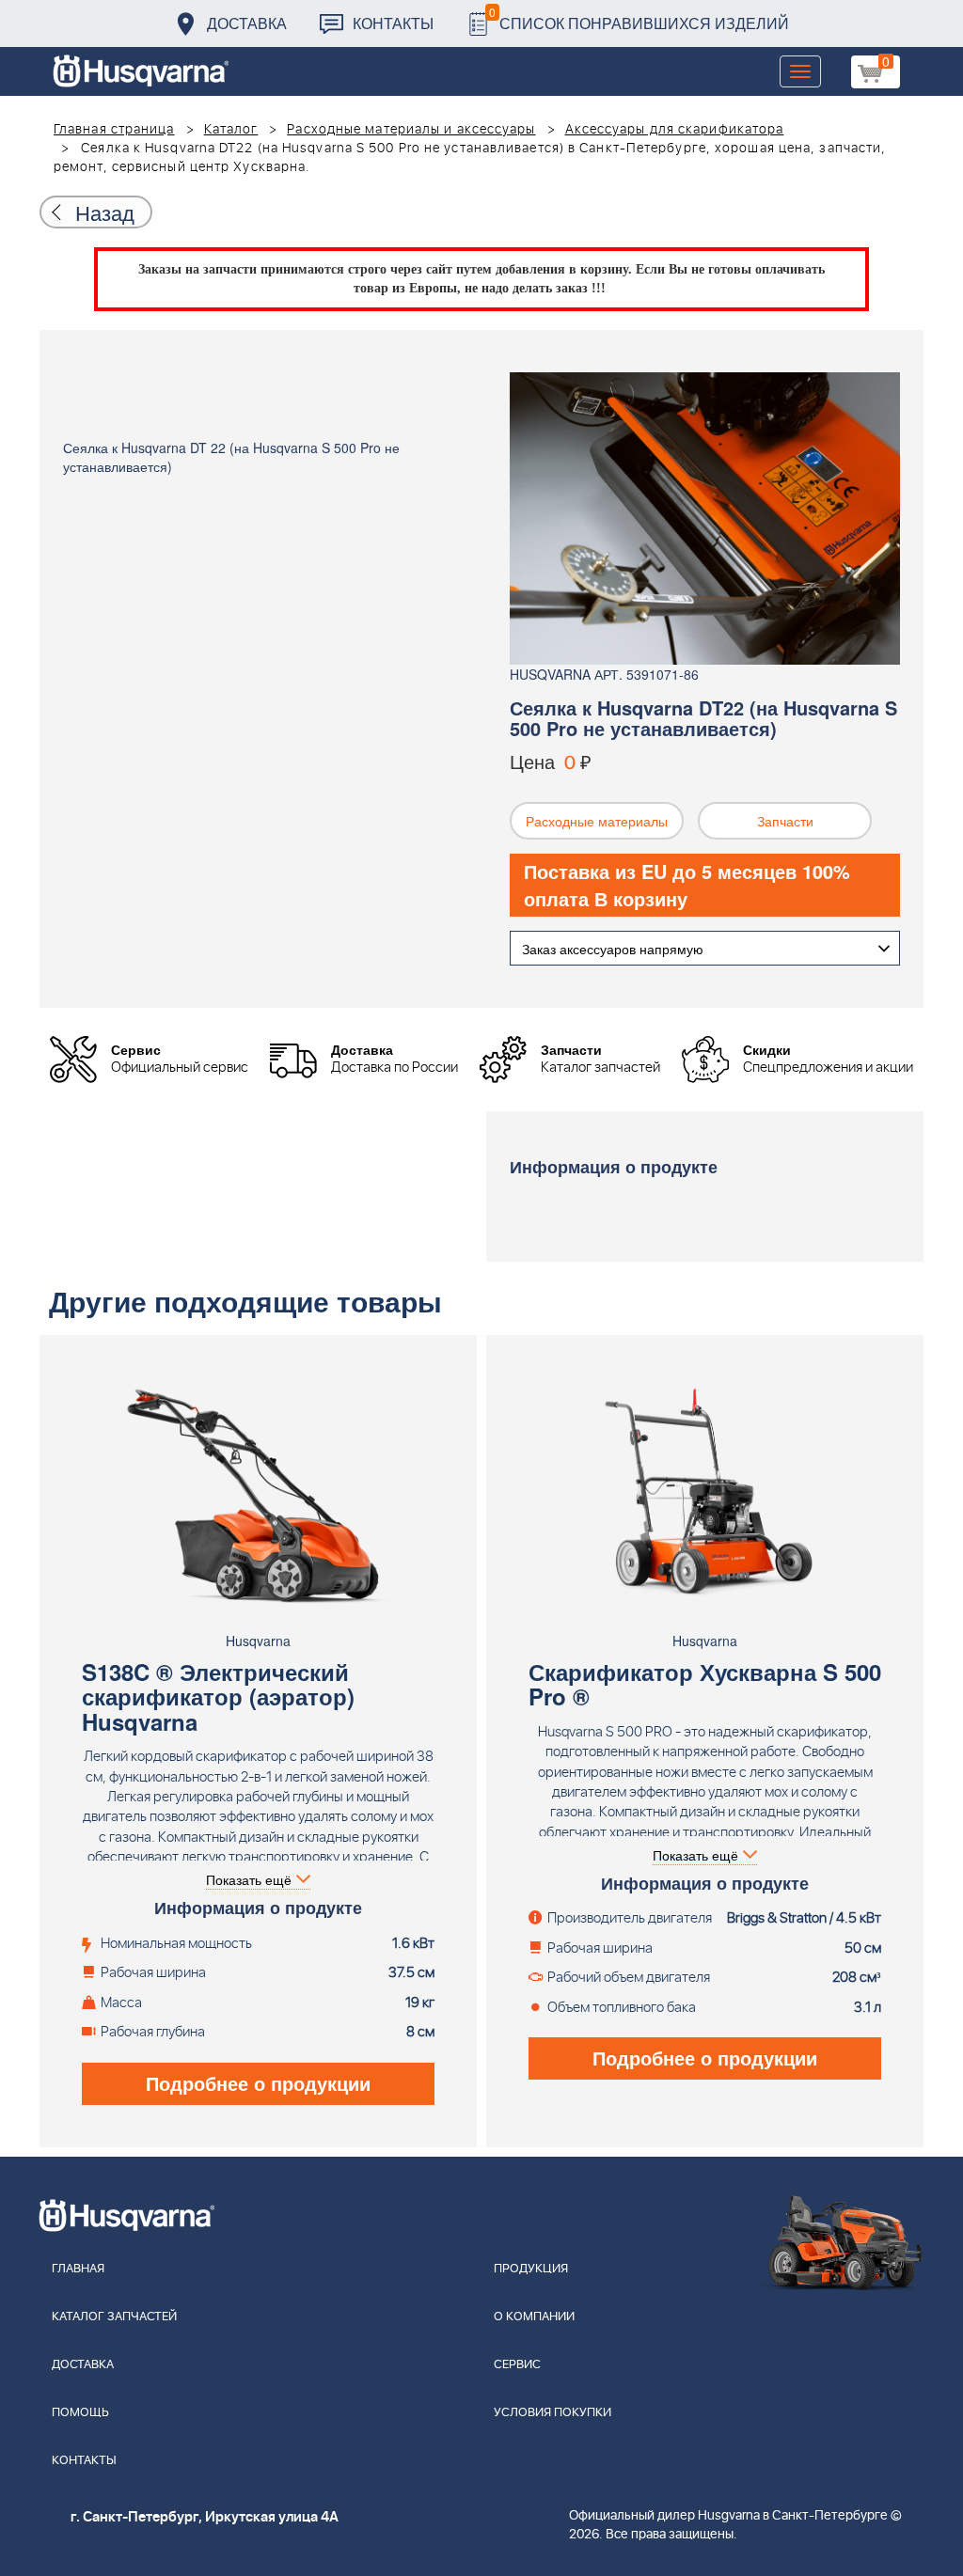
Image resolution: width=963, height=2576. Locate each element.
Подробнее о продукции (258, 2083)
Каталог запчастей (114, 2317)
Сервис (517, 2365)
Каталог (231, 130)
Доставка (247, 23)
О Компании (534, 2317)
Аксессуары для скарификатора (675, 130)
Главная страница (114, 130)
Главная (78, 2269)
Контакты (393, 23)
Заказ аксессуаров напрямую (613, 949)
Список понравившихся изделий (639, 18)
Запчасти (785, 821)
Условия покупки (553, 2413)
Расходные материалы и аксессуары (411, 130)
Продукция (531, 2269)
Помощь (80, 2413)
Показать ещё (249, 1879)
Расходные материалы (597, 821)
